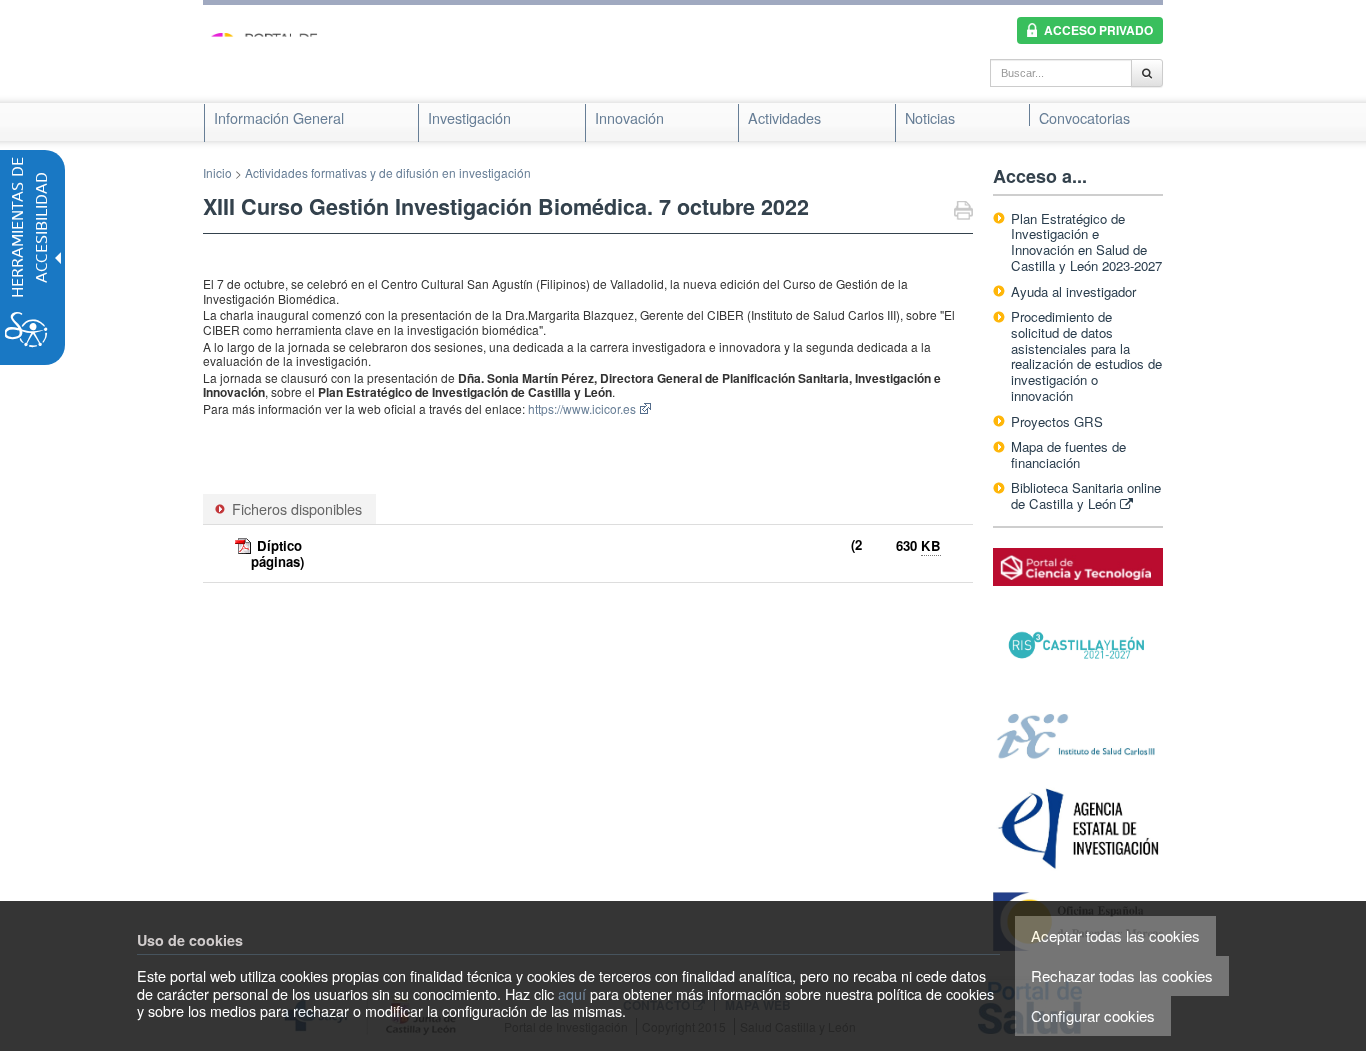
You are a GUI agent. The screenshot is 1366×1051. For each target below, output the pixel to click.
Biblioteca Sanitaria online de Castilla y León (1086, 495)
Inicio (217, 172)
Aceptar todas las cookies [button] (1115, 935)
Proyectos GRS (1057, 421)
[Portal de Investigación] (303, 58)
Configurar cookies (1093, 1015)
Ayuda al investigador (1073, 291)
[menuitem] (279, 118)
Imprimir (963, 212)
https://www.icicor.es (582, 408)
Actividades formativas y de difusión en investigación (388, 172)
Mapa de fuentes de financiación (1068, 454)
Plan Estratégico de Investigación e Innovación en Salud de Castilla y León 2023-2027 (1086, 242)
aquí (572, 993)
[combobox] (1061, 73)
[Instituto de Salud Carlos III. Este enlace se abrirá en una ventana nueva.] (1078, 734)
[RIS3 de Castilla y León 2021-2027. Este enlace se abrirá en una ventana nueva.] (1078, 645)
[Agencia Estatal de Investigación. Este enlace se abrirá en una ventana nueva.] (1078, 828)
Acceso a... (1040, 176)
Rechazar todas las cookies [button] (1122, 975)
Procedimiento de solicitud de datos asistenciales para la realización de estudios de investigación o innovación (1086, 356)
